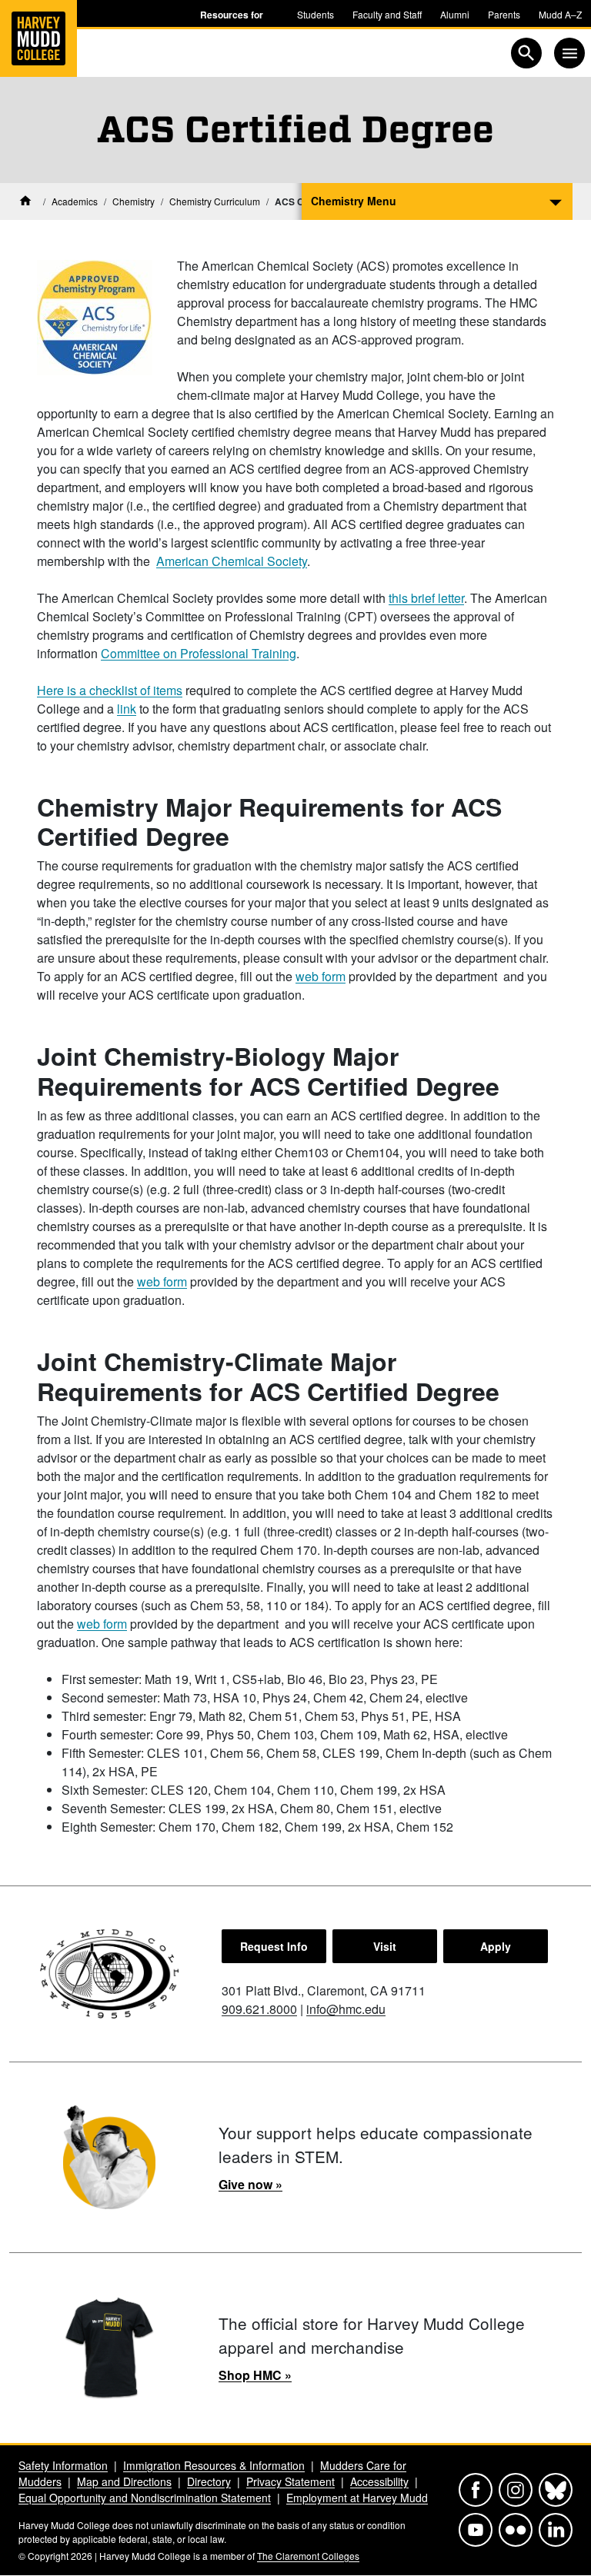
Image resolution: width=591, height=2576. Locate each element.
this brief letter (426, 598)
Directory (209, 2481)
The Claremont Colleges (308, 2556)
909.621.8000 (259, 2009)
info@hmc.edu (346, 2009)
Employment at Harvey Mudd (357, 2498)
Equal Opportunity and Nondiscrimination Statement (145, 2498)
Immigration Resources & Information (214, 2465)
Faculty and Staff (387, 14)
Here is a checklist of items (110, 690)
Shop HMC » (255, 2375)
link (127, 709)
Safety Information (63, 2465)
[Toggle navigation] (569, 53)
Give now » (250, 2184)
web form (321, 976)
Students (316, 14)
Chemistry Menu (354, 201)
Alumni (455, 14)
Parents (504, 14)
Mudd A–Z (560, 14)
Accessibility (379, 2481)
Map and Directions (124, 2481)
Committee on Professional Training (199, 653)
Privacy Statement (290, 2481)
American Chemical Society (232, 561)
